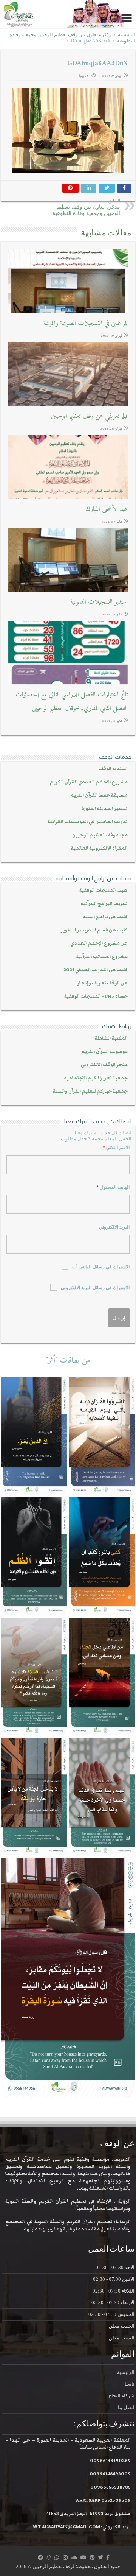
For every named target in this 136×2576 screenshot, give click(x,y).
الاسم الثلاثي (116, 1148)
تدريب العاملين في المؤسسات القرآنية (88, 822)
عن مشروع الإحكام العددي (99, 943)
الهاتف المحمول (113, 1187)
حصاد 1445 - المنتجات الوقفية (96, 996)
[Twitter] (100, 2557)
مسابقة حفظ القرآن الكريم (99, 795)
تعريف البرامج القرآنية (104, 904)
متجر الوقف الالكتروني (104, 1065)
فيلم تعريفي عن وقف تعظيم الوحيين (89, 416)
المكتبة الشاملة (111, 1038)
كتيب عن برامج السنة (105, 917)
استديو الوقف (113, 769)
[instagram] (65, 2557)
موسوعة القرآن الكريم (104, 1052)
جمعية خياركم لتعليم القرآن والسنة (90, 1091)
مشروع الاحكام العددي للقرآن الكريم (89, 782)
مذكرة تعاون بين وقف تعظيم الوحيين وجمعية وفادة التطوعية (86, 207)
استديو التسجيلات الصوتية (99, 602)
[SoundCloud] (74, 2557)
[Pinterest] (92, 2557)
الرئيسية (127, 35)
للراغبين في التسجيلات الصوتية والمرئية (86, 323)
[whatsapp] (57, 2557)
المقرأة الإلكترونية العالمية (99, 848)
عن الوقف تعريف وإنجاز (103, 983)
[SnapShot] (49, 2557)
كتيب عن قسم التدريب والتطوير (94, 930)
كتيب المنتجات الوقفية (104, 890)
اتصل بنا (126, 2407)
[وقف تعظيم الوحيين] (68, 14)
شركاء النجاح (121, 2396)
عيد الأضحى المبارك (107, 509)
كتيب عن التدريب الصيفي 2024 (96, 970)
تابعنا (130, 2384)
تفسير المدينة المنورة (105, 809)
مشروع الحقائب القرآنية (102, 957)
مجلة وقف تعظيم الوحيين (100, 835)
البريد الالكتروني (114, 1227)
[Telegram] (40, 2557)
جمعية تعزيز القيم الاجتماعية (96, 1078)
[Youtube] (83, 2557)
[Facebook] (108, 2557)
